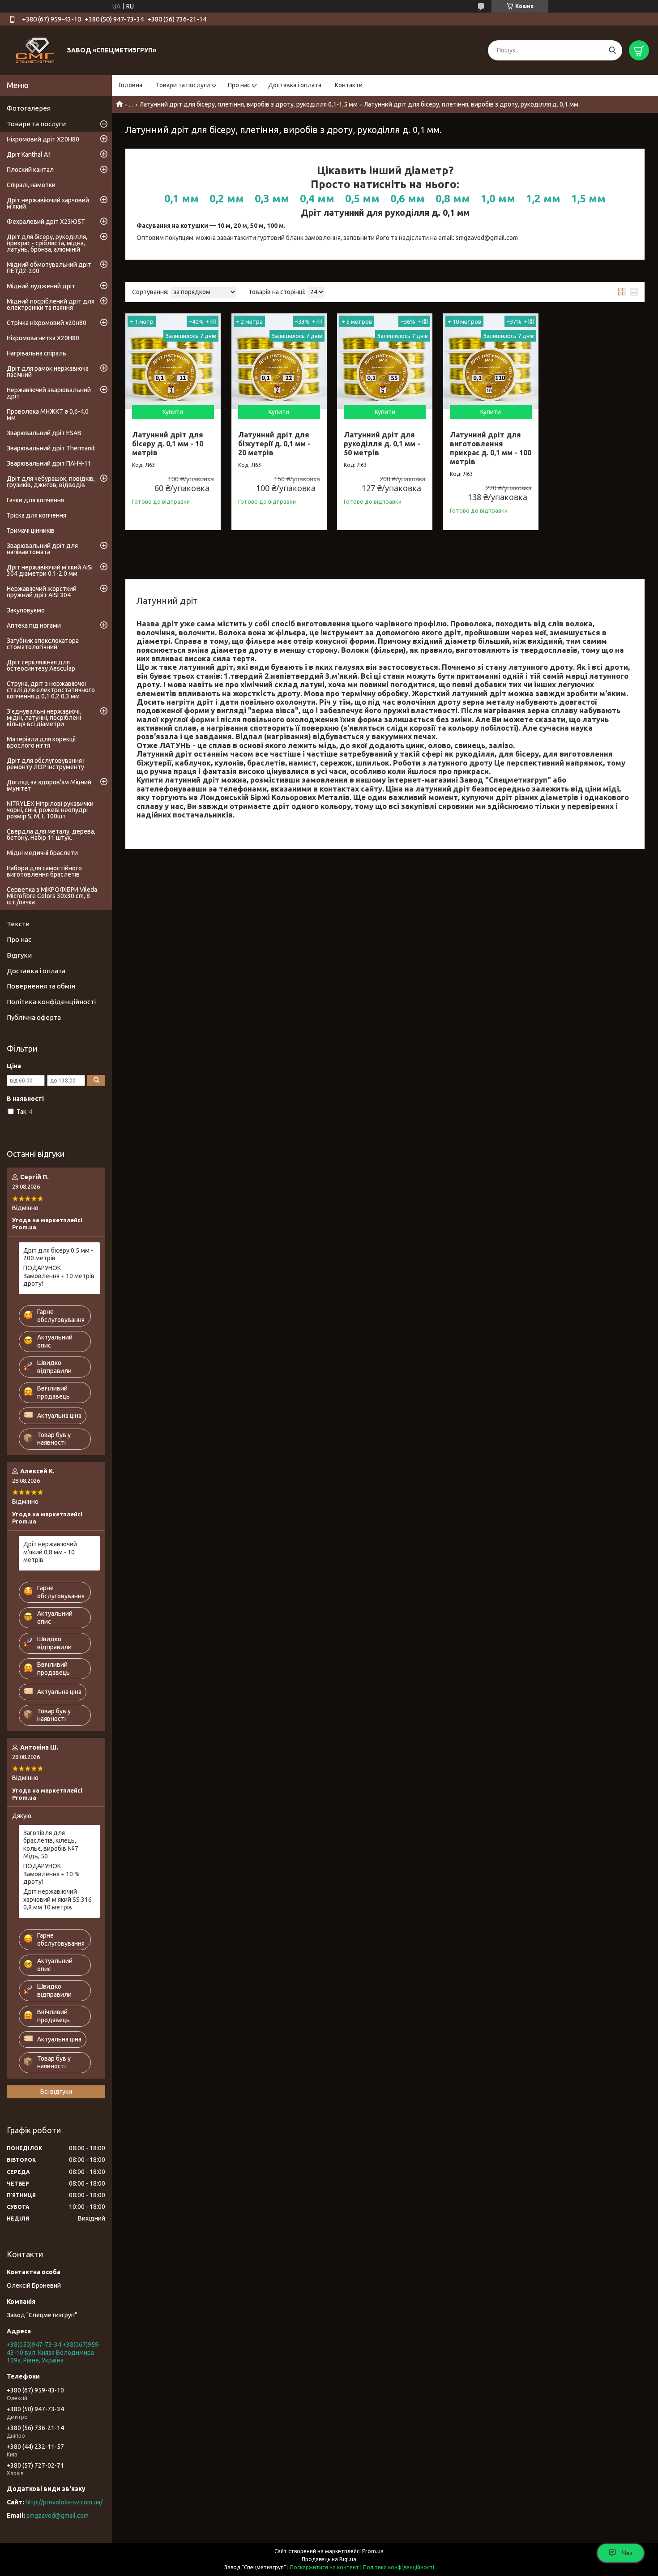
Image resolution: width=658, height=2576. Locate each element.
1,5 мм (588, 199)
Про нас (239, 85)
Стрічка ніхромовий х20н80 (47, 323)
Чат (627, 2553)
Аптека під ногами (34, 625)
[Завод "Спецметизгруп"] (36, 50)
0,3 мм (272, 199)
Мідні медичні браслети (42, 853)
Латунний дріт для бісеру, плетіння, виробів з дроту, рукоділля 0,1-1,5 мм (249, 104)
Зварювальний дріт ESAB (44, 433)
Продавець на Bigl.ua (329, 2559)
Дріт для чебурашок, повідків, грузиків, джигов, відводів (51, 482)
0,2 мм (227, 199)
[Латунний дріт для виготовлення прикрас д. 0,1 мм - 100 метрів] (491, 361)
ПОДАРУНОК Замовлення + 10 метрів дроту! (59, 1276)
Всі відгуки (56, 2092)
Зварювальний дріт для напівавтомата (42, 549)
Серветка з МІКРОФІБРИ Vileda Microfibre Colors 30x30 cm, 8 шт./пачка (52, 896)
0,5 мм (362, 199)
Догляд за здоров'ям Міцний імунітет (49, 785)
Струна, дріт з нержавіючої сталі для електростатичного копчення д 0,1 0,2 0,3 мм (51, 690)
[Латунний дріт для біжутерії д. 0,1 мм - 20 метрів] (279, 361)
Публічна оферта (34, 1017)
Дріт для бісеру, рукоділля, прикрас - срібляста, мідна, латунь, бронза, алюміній (47, 243)
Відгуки (19, 955)
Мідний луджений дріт (41, 286)
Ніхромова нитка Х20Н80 (43, 338)
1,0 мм (498, 199)
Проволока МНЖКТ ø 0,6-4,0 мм (48, 415)
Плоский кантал (30, 170)
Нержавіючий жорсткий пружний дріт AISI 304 (42, 592)
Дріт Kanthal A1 (29, 154)
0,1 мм (182, 199)
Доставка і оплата (295, 85)
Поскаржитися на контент (325, 2567)
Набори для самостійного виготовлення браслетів (44, 871)
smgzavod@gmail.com (58, 2516)
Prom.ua (373, 2551)
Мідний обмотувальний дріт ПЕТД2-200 (49, 268)
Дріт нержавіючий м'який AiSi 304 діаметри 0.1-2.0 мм (50, 570)
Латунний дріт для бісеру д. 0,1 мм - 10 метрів (168, 444)
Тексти (18, 924)
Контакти (349, 85)
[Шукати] (612, 50)
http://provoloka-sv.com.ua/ (64, 2502)
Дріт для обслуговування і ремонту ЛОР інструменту (46, 764)
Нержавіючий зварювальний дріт (49, 393)
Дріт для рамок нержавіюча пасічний (48, 372)
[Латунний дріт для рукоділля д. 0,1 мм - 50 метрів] (385, 361)
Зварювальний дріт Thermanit (51, 448)
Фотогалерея (29, 108)
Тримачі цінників (31, 531)
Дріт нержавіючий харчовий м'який (48, 203)
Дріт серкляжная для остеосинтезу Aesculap (41, 665)
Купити (173, 412)
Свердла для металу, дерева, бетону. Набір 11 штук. (51, 834)
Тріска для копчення (36, 515)
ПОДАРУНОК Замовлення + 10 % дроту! (51, 1874)
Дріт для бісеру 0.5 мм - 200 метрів (58, 1254)
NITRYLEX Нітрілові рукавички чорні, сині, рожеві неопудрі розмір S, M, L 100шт (50, 810)
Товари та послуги (183, 85)
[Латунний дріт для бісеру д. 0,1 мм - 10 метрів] (173, 361)
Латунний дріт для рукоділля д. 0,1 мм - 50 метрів (382, 444)
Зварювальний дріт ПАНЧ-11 (49, 463)
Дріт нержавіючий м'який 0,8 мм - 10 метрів (50, 1552)
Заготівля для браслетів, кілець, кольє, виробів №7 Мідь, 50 (51, 1845)
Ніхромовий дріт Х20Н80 (43, 139)
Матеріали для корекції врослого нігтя (41, 742)
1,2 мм (543, 199)
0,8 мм (453, 199)
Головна (130, 85)
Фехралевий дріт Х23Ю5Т (46, 222)
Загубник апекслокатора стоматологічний (43, 644)
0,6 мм (408, 199)
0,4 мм (317, 199)
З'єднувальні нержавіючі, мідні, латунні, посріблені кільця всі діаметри (44, 718)
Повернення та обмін (41, 986)
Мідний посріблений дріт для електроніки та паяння (51, 304)
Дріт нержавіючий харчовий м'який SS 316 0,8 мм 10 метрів (58, 1899)
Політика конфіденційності (51, 1002)
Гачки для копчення (35, 500)
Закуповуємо (26, 610)
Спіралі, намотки (31, 185)
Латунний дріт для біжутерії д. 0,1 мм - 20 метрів (274, 444)
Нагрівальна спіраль (36, 353)
